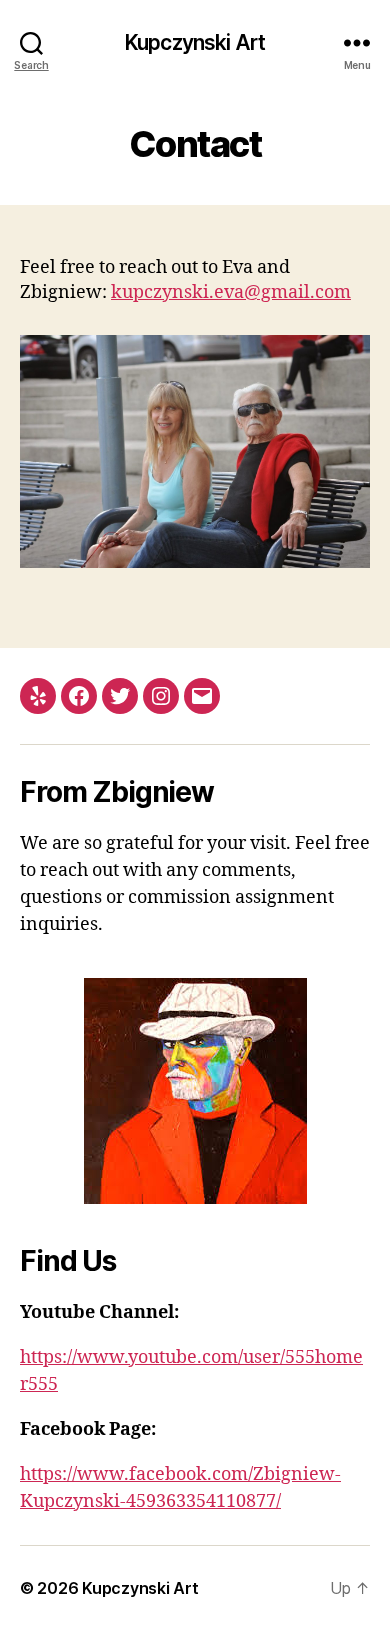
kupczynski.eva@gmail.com (231, 292)
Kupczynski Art (195, 42)
